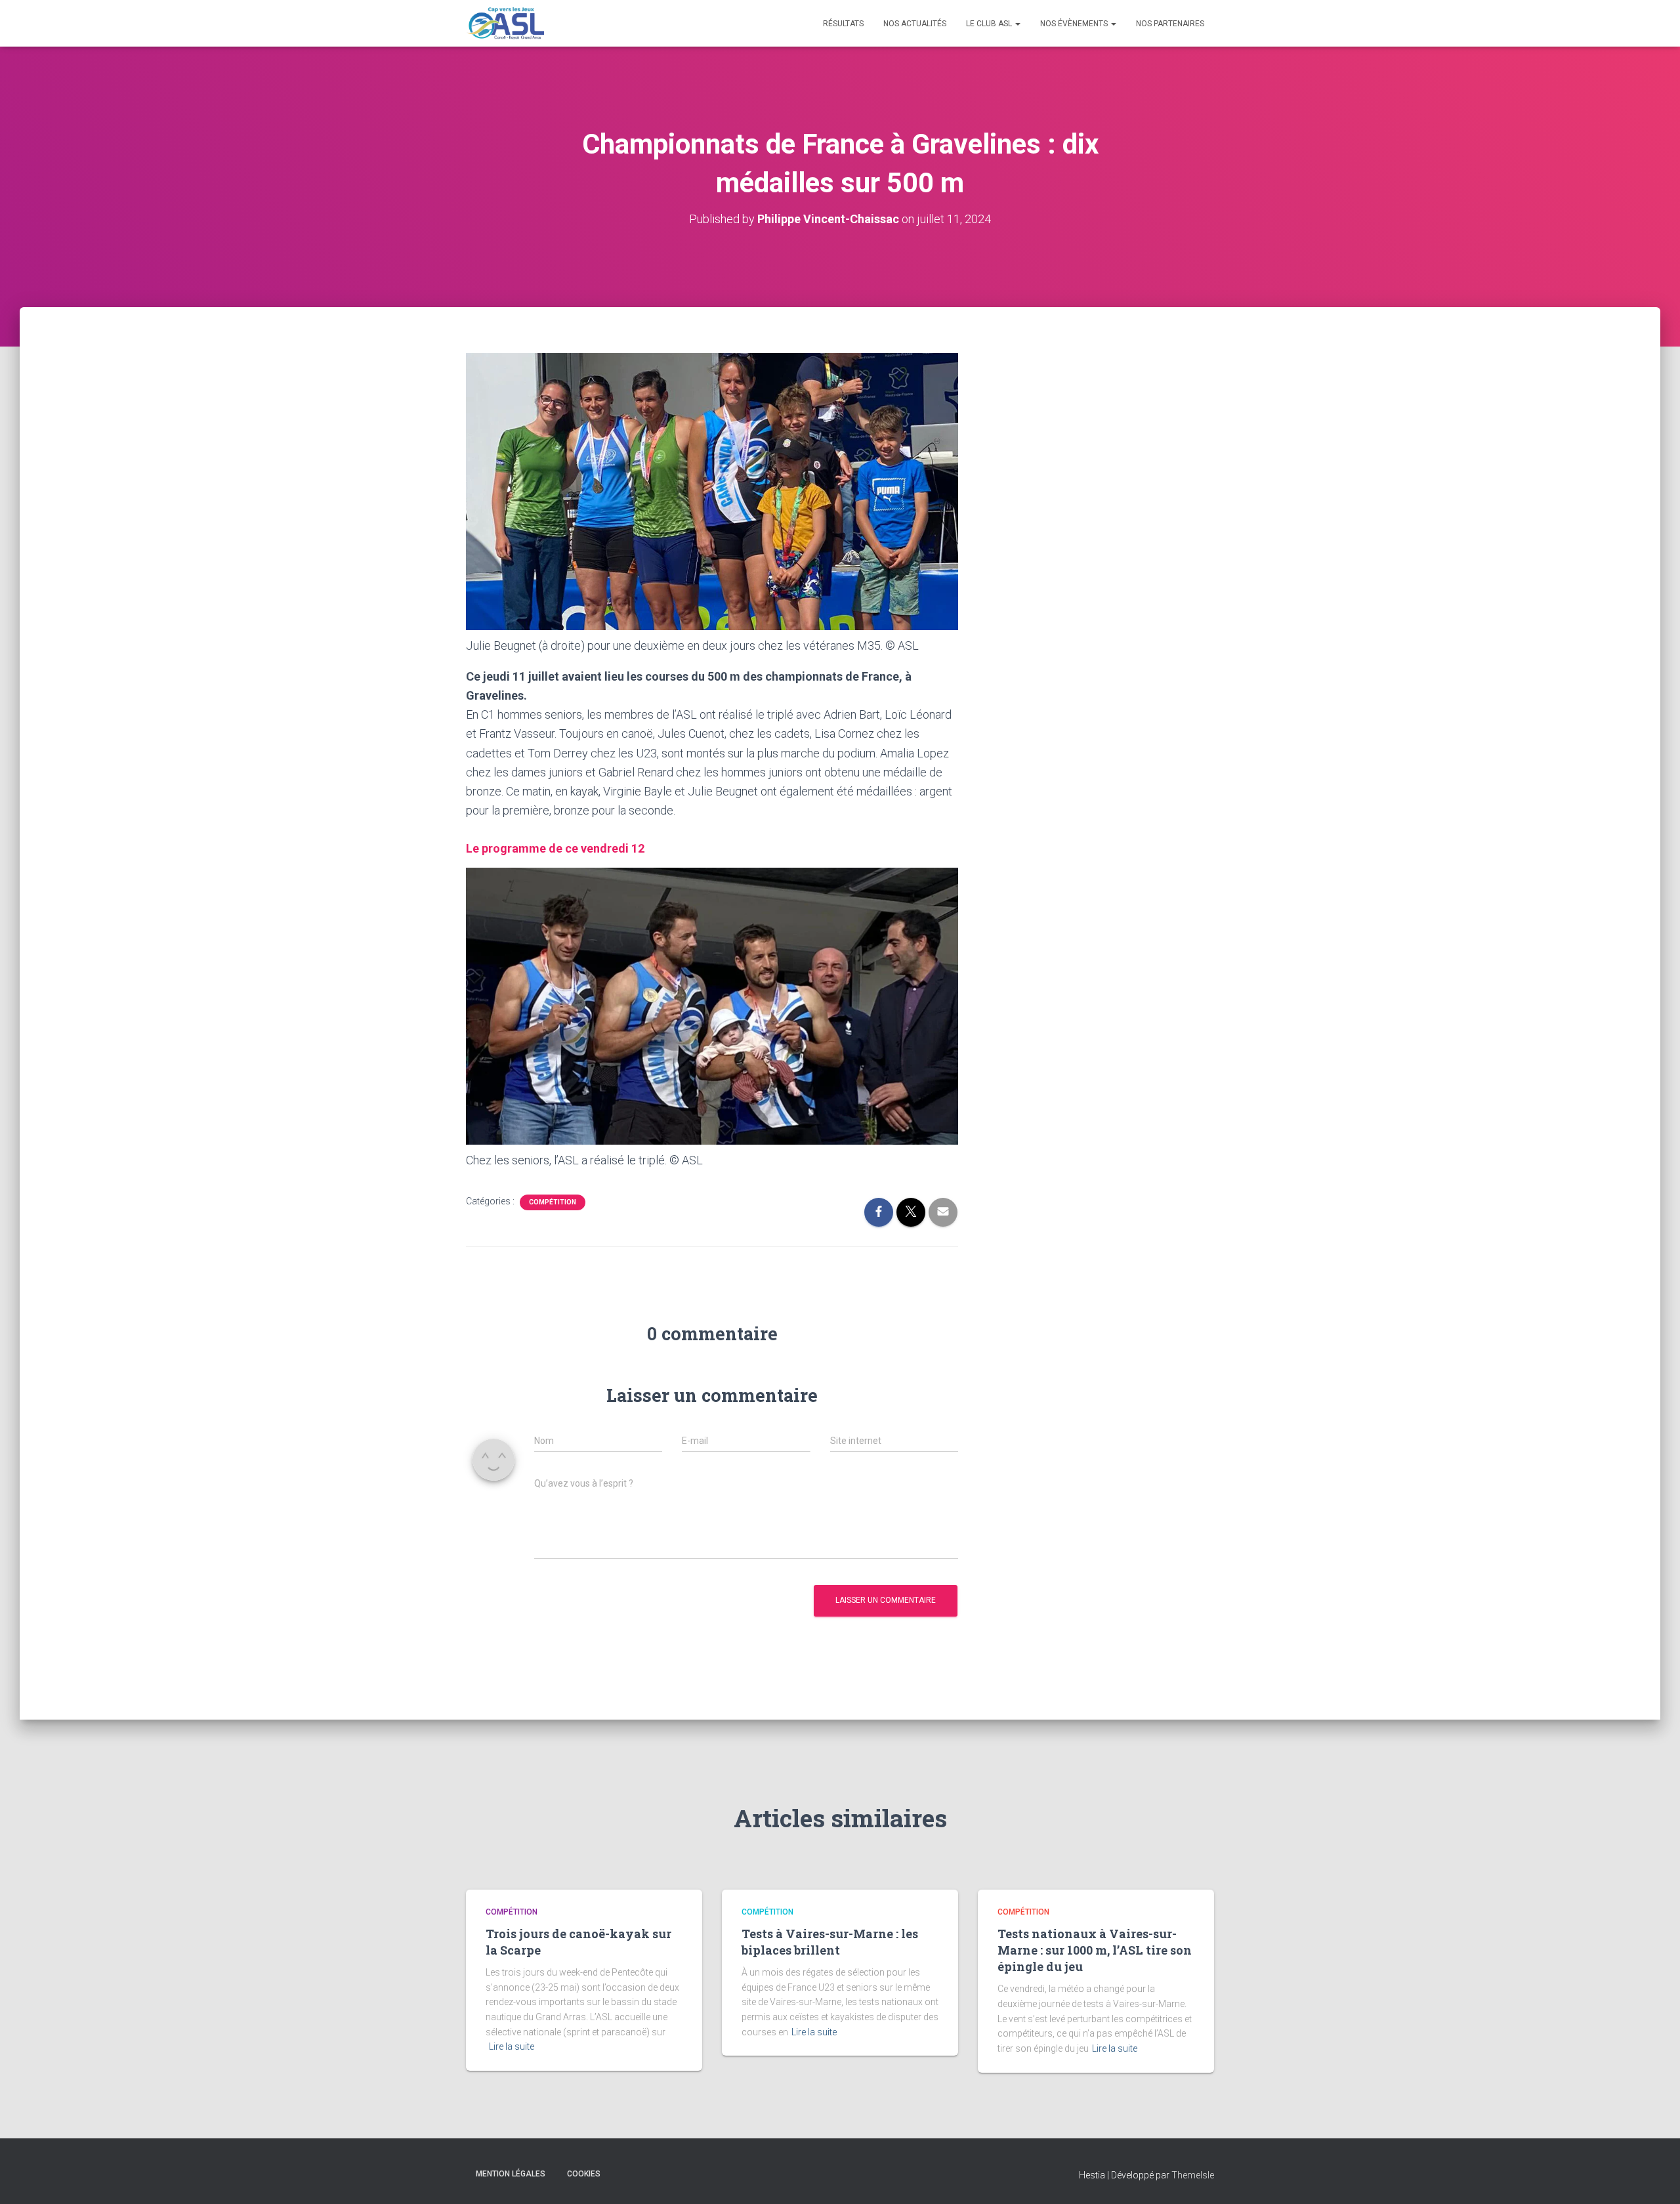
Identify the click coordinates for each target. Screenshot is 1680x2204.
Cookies (584, 2174)
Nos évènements (1075, 24)
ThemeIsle (1193, 2175)
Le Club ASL (990, 24)
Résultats (843, 24)
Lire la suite (512, 2046)
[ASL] (505, 24)
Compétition (553, 1202)
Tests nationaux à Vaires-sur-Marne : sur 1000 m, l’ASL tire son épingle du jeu (1095, 1950)
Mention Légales (511, 2174)
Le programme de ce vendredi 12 (555, 848)
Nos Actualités (915, 24)
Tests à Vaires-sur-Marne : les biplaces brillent (830, 1942)
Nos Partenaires (1170, 24)
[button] (1017, 24)
